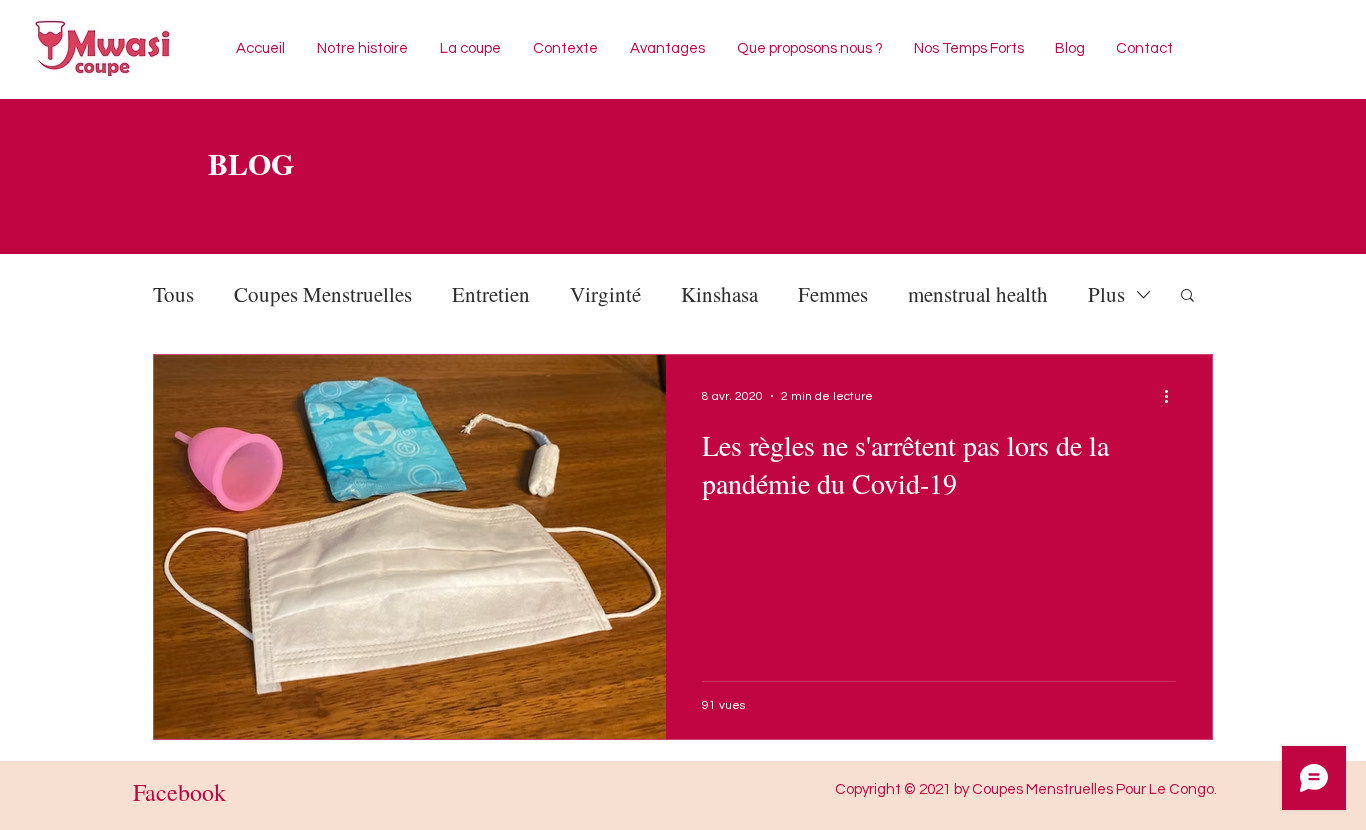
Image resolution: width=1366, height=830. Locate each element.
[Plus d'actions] (1173, 396)
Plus (1106, 294)
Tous (173, 294)
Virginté (605, 294)
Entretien (491, 294)
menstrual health (978, 294)
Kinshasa (719, 294)
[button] (1187, 296)
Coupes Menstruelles (323, 294)
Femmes (833, 294)
